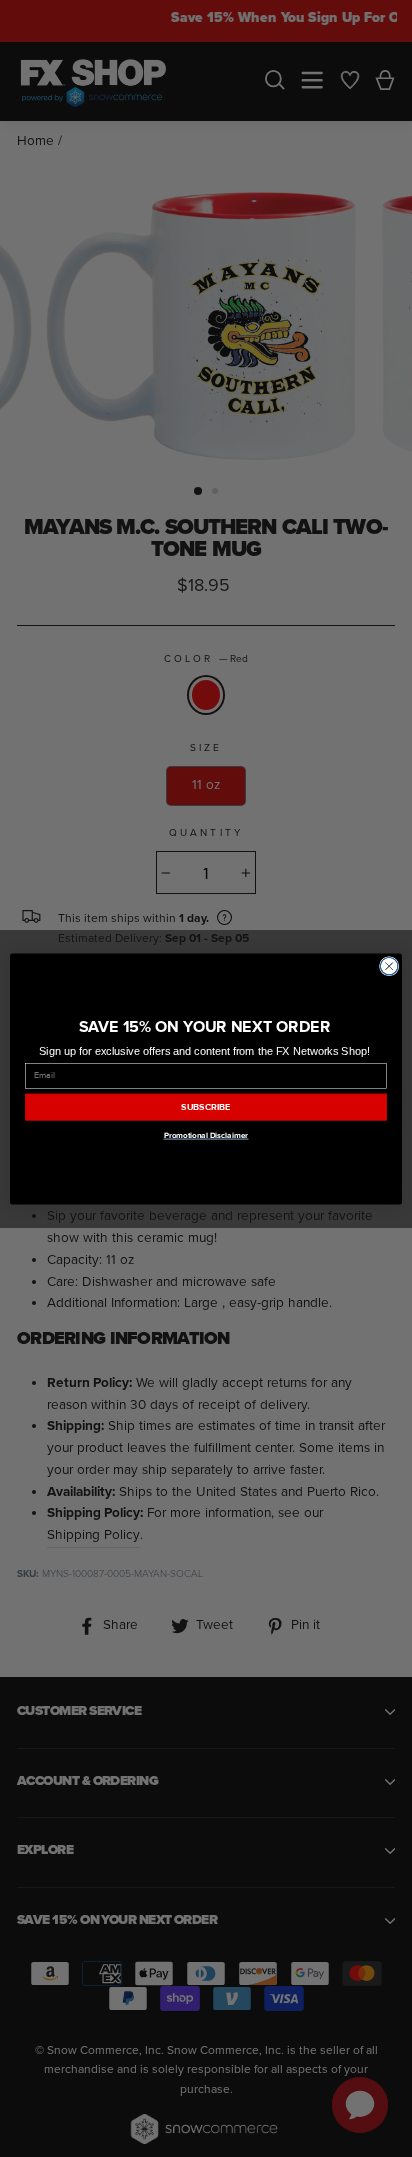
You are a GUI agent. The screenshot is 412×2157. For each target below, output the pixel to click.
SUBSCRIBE (206, 1107)
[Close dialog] (389, 966)
